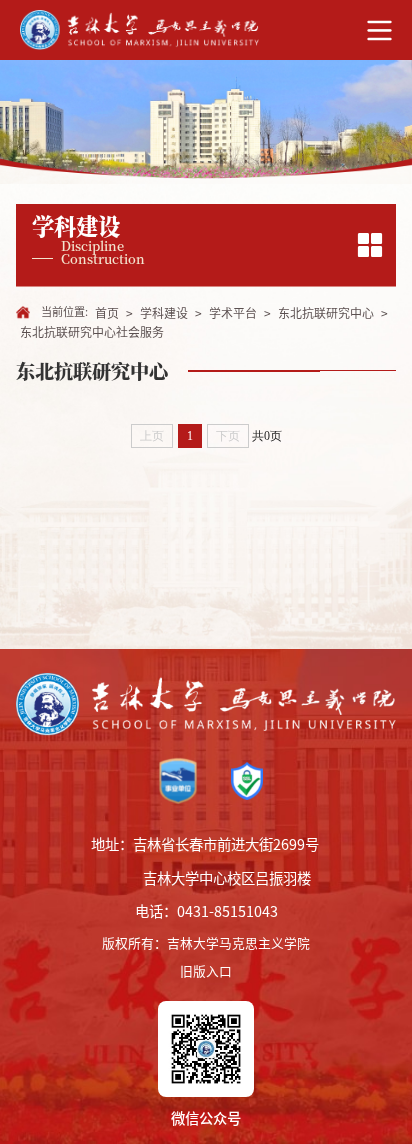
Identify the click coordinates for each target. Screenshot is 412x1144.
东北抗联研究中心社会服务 (92, 332)
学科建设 (164, 313)
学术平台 (233, 313)
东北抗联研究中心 (326, 313)
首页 (107, 313)
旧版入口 (206, 970)
